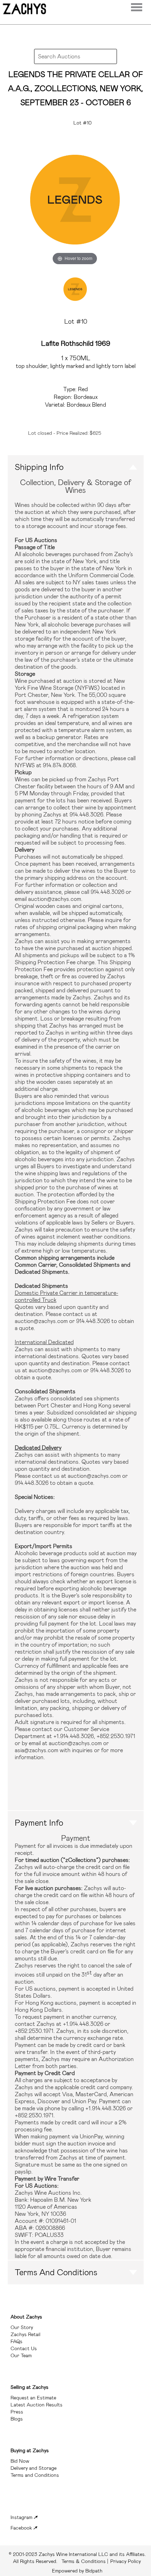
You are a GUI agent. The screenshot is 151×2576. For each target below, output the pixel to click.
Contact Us (24, 2348)
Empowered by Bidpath (77, 2571)
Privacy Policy (126, 2561)
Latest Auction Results (37, 2405)
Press (17, 2412)
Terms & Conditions (77, 2558)
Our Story (22, 2327)
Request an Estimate (33, 2398)
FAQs (17, 2341)
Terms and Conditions (56, 2272)
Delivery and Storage (34, 2468)
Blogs (17, 2419)
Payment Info (39, 1823)
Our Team (21, 2355)
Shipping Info (39, 467)
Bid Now (20, 2461)
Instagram (22, 2517)
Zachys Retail (25, 2334)
